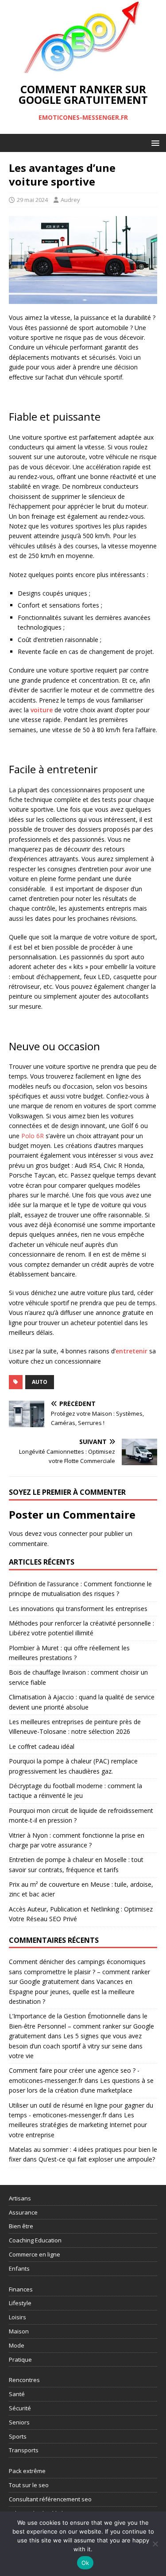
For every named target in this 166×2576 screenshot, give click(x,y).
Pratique (20, 2359)
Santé (17, 2394)
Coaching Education (35, 2240)
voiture (42, 710)
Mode (17, 2345)
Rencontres (24, 2380)
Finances (21, 2289)
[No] (155, 2544)
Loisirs (17, 2317)
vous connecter (66, 1533)
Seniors (19, 2422)
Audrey (70, 200)
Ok (85, 2563)
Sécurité (20, 2408)
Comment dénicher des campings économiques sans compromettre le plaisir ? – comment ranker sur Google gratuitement (79, 1972)
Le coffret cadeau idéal (42, 1746)
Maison (19, 2331)
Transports (24, 2450)
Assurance (23, 2212)
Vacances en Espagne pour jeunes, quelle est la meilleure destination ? (72, 1991)
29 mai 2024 (32, 200)
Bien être (21, 2226)
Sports (18, 2436)
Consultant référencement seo (50, 2499)
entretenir (131, 1351)
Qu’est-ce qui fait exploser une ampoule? (97, 2159)
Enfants (19, 2268)
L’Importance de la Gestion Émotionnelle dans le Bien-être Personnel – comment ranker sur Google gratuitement (81, 2026)
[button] (154, 142)
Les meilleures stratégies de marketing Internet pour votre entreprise (78, 2125)
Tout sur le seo (29, 2485)
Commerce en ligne (35, 2254)
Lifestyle (20, 2303)
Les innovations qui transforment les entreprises (78, 1609)
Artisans (20, 2198)
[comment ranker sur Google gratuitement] (83, 68)
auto (40, 1382)
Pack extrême (27, 2471)
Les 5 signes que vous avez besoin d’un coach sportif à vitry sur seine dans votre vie (76, 2046)
